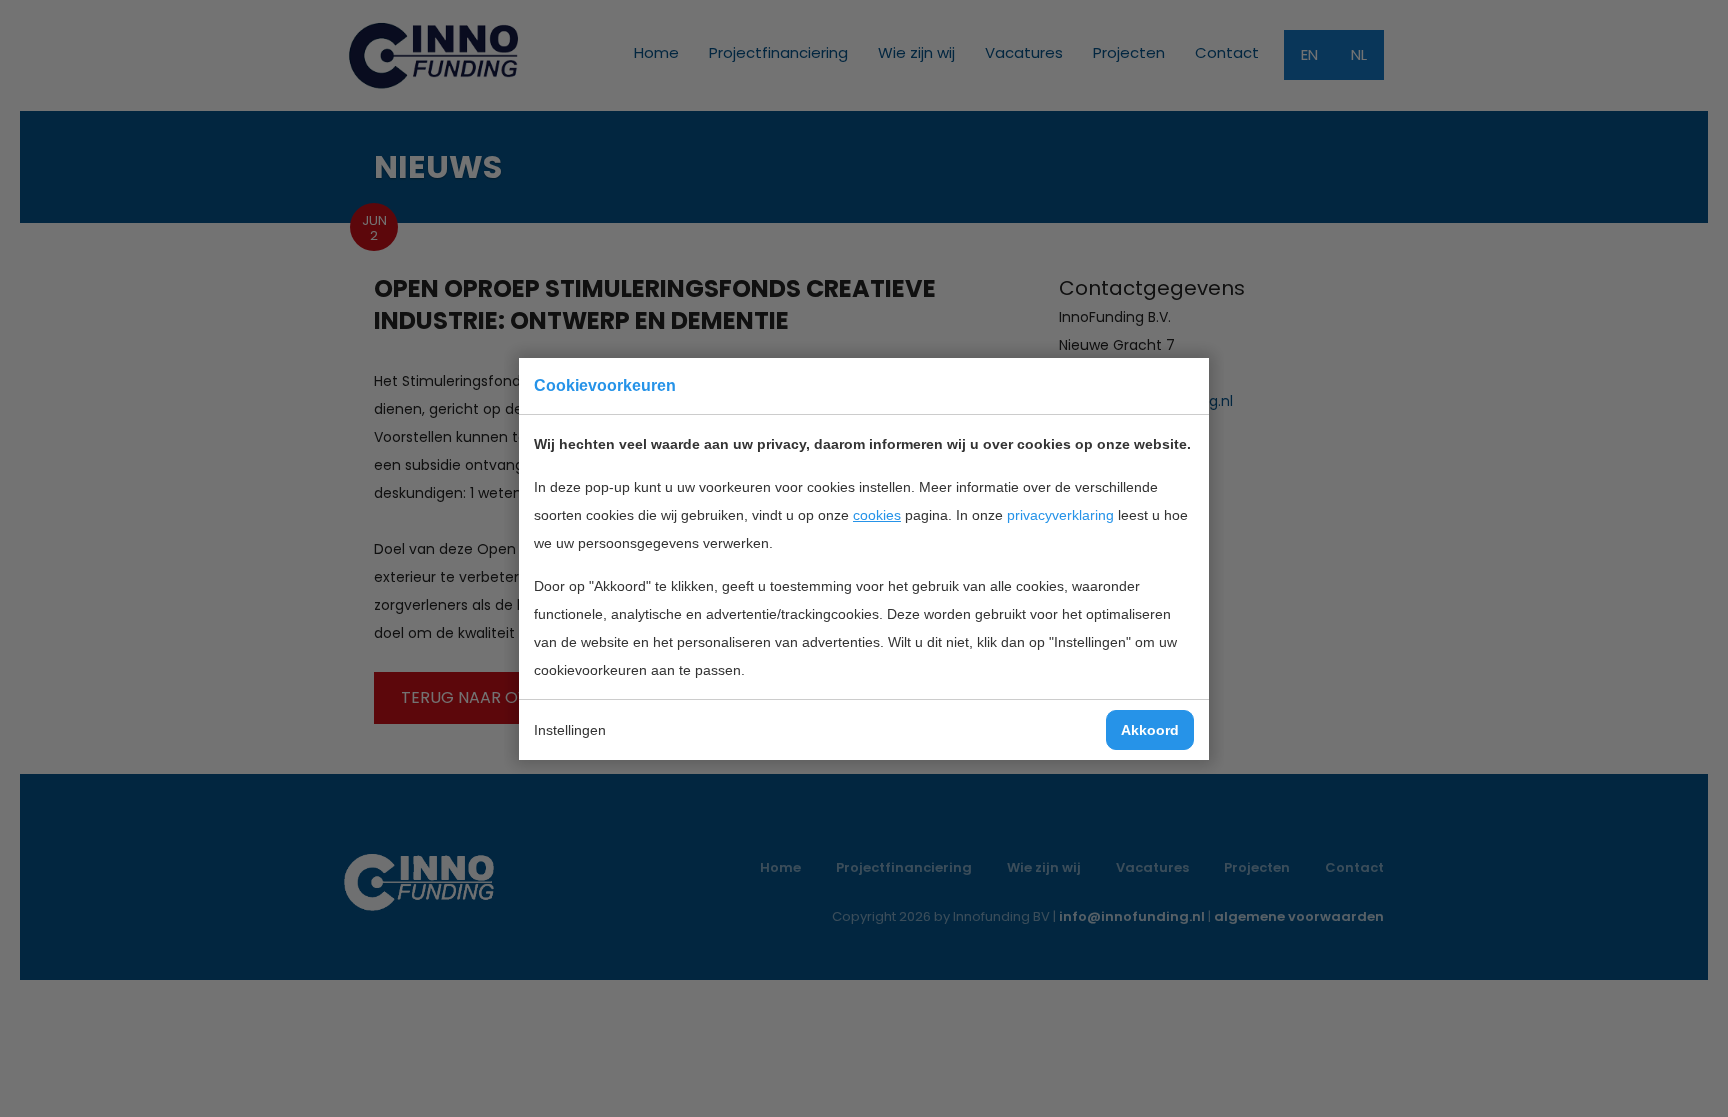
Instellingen (570, 730)
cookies (877, 515)
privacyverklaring (1060, 515)
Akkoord (1150, 730)
